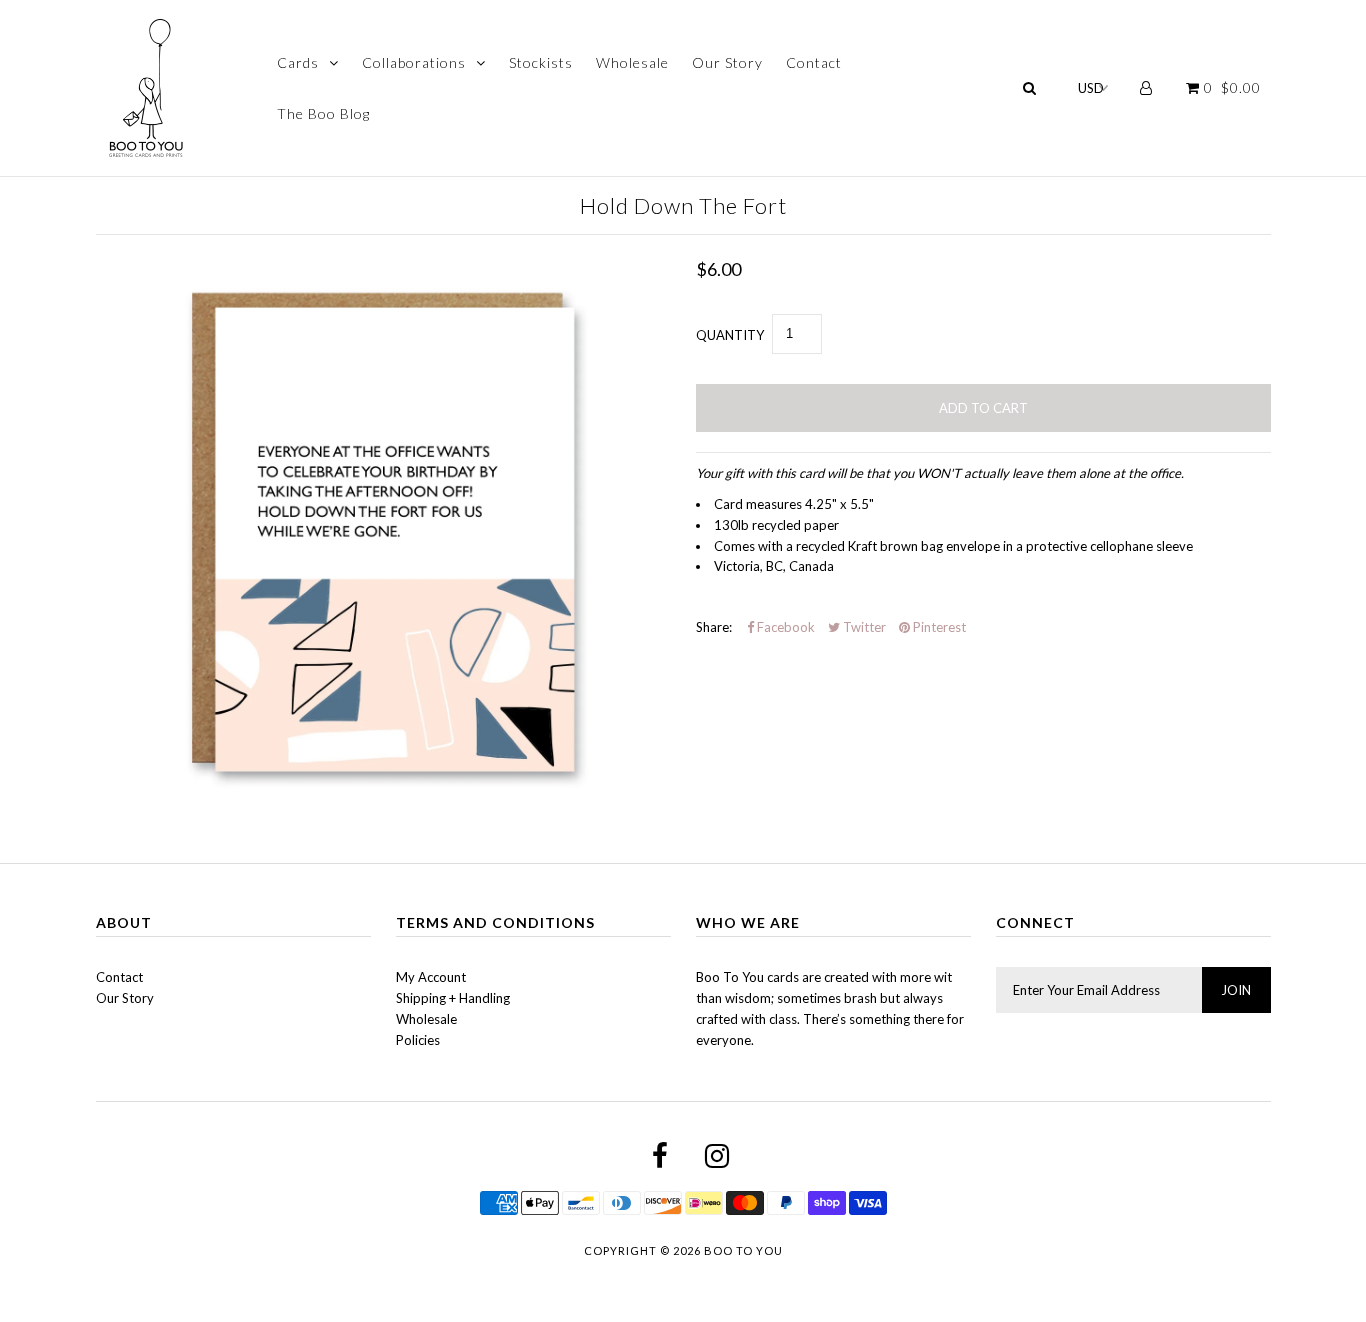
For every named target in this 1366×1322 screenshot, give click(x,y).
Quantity (730, 335)
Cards (298, 62)
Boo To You (743, 1250)
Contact (814, 62)
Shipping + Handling (453, 998)
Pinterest (938, 627)
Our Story (727, 62)
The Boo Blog (323, 113)
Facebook (784, 627)
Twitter (863, 627)
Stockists (541, 62)
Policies (418, 1040)
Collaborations (414, 62)
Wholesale (632, 62)
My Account (431, 977)
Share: (714, 627)
